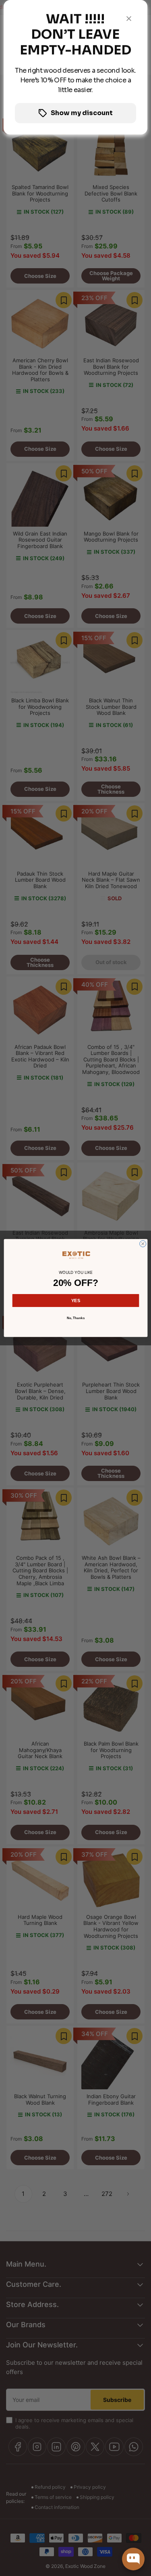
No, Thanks (75, 1318)
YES (76, 1301)
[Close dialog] (143, 1244)
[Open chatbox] (133, 2559)
